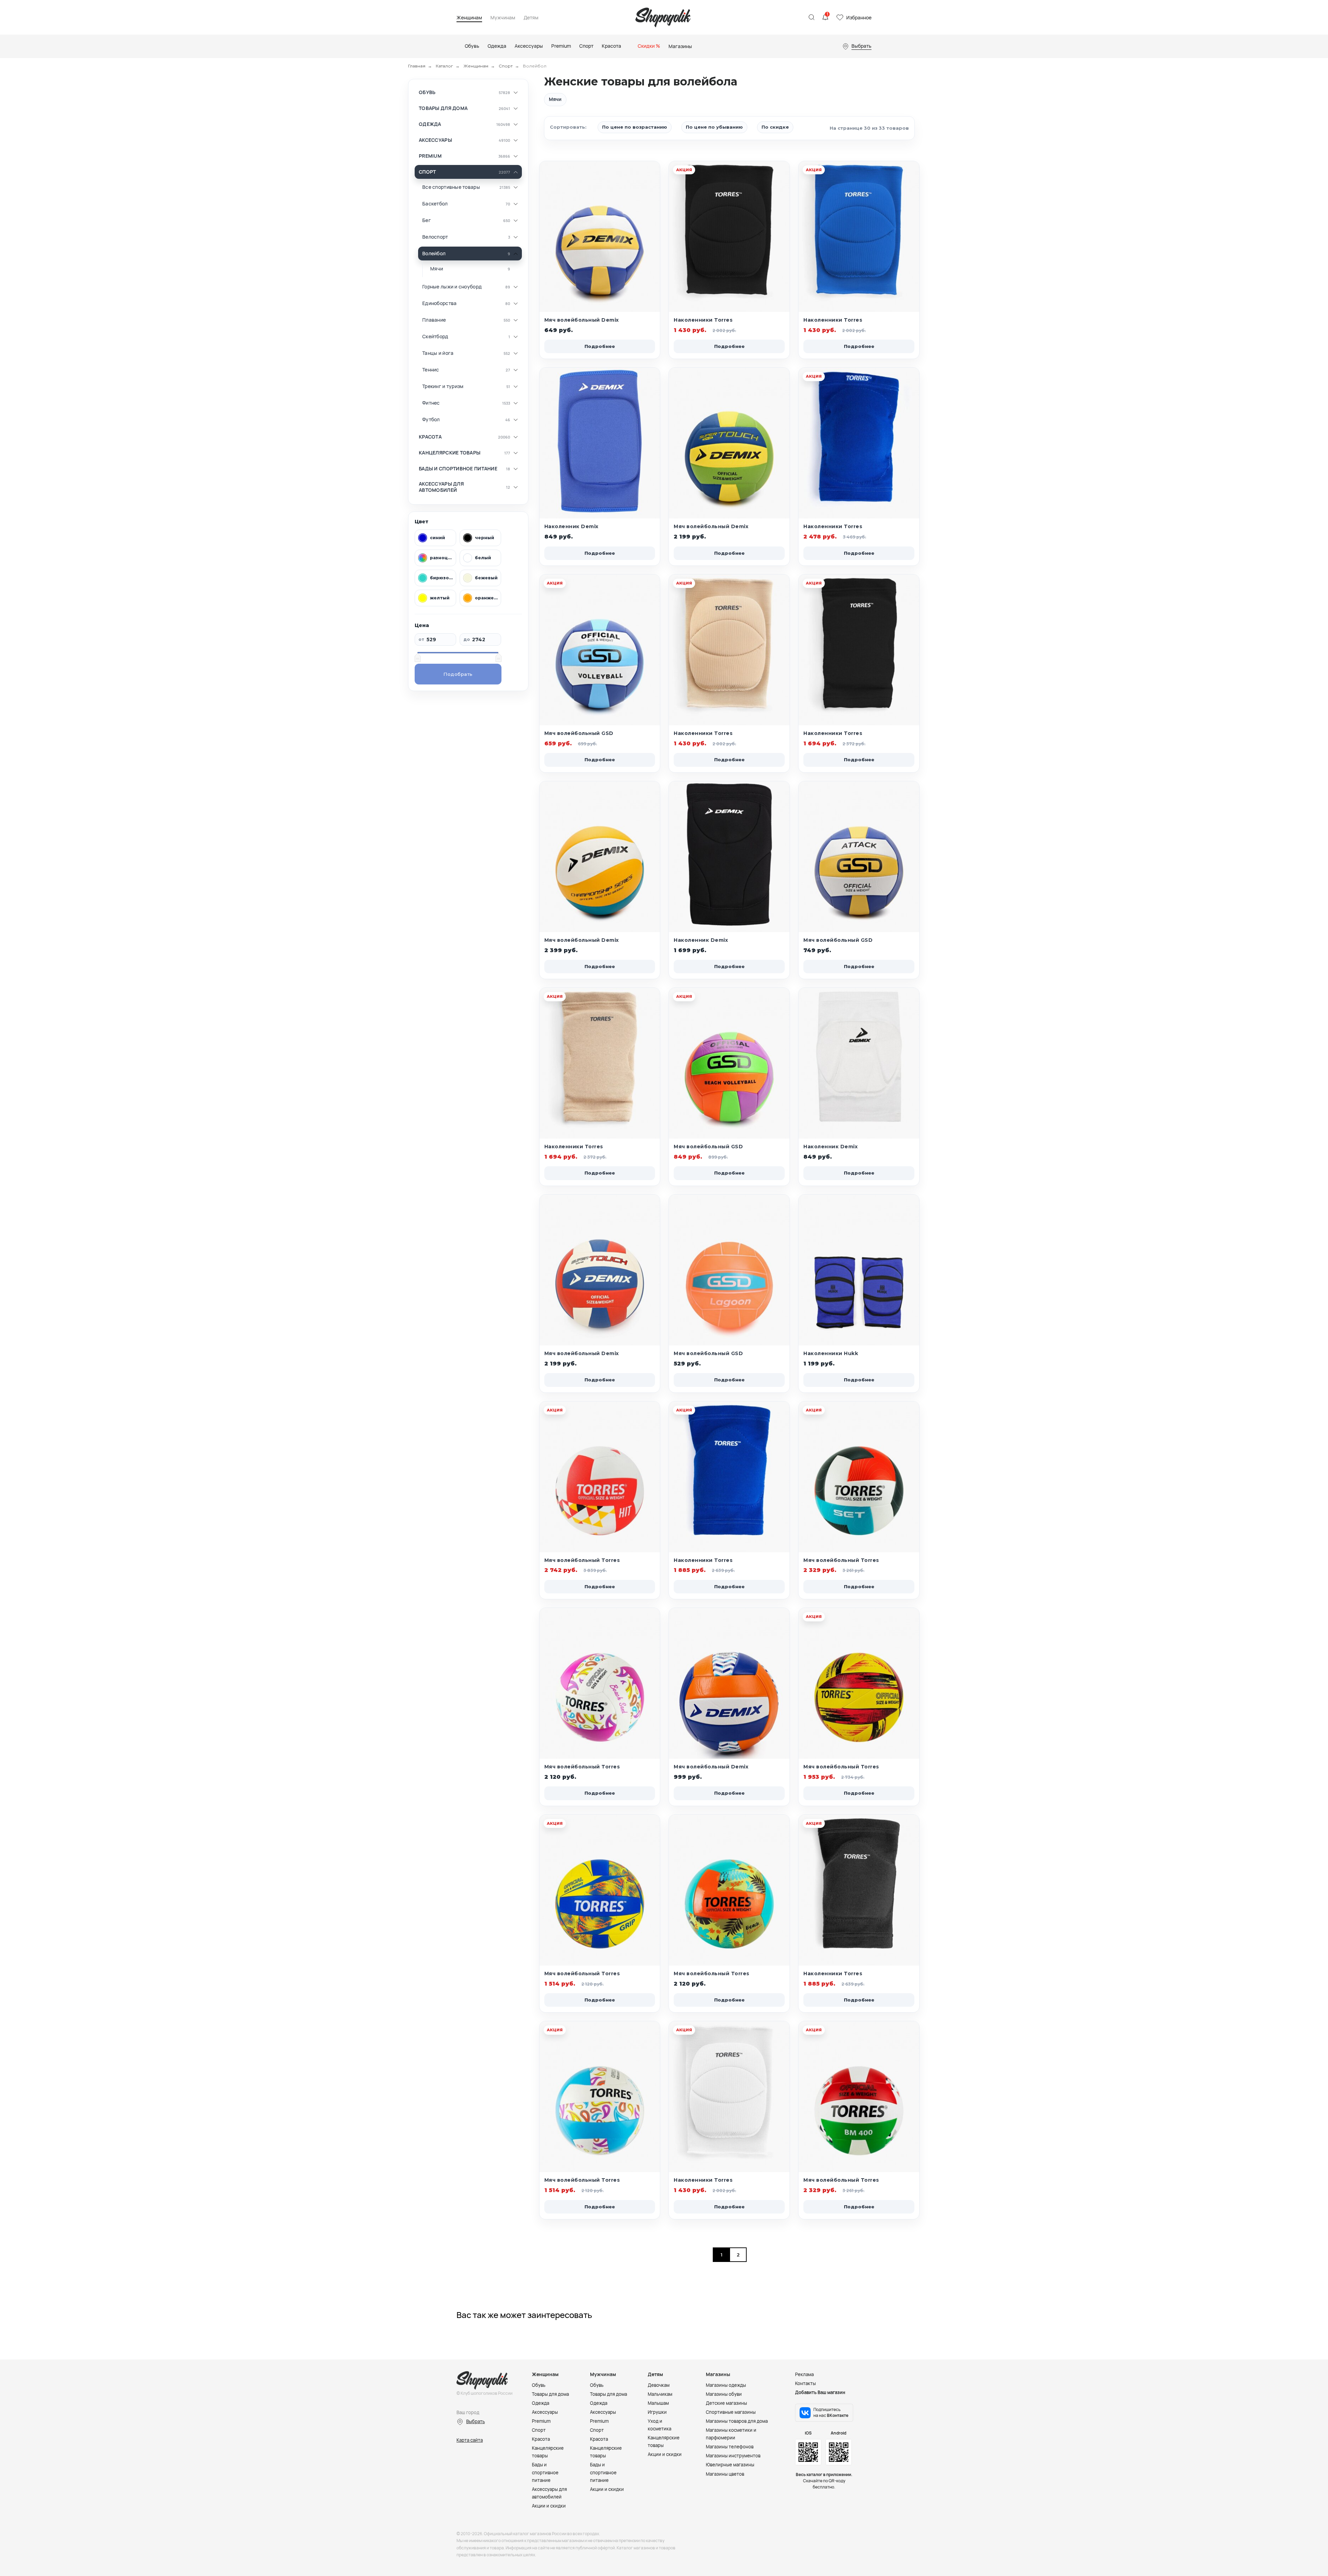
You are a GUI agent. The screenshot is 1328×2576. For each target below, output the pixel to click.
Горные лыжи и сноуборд (452, 287)
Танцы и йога (438, 353)
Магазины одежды (726, 2385)
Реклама (804, 2374)
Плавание (434, 320)
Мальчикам (660, 2394)
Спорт (506, 66)
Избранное (859, 17)
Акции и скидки (549, 2506)
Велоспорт (435, 237)
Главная (417, 66)
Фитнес (431, 403)
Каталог (444, 66)
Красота (430, 437)
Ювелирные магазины (730, 2465)
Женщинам (469, 18)
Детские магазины (726, 2403)
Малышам (658, 2403)
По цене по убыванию (714, 127)
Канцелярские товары (450, 453)
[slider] (417, 657)
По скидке (775, 127)
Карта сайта (470, 2440)
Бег (427, 220)
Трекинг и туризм (443, 386)
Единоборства (439, 303)
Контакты (805, 2383)
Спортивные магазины (731, 2412)
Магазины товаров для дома (737, 2421)
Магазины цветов (725, 2474)
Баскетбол (435, 204)
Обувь (427, 92)
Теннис (431, 370)
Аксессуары (435, 140)
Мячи (437, 269)
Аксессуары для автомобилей (441, 487)
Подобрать (458, 674)
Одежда (430, 124)
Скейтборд (435, 337)
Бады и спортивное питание (458, 469)
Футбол (431, 420)
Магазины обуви (724, 2394)
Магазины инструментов (733, 2456)
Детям (531, 18)
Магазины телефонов (730, 2447)
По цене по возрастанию (635, 127)
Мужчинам (503, 18)
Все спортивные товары (451, 187)
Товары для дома (443, 108)
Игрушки (657, 2412)
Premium (430, 156)
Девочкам (659, 2385)
